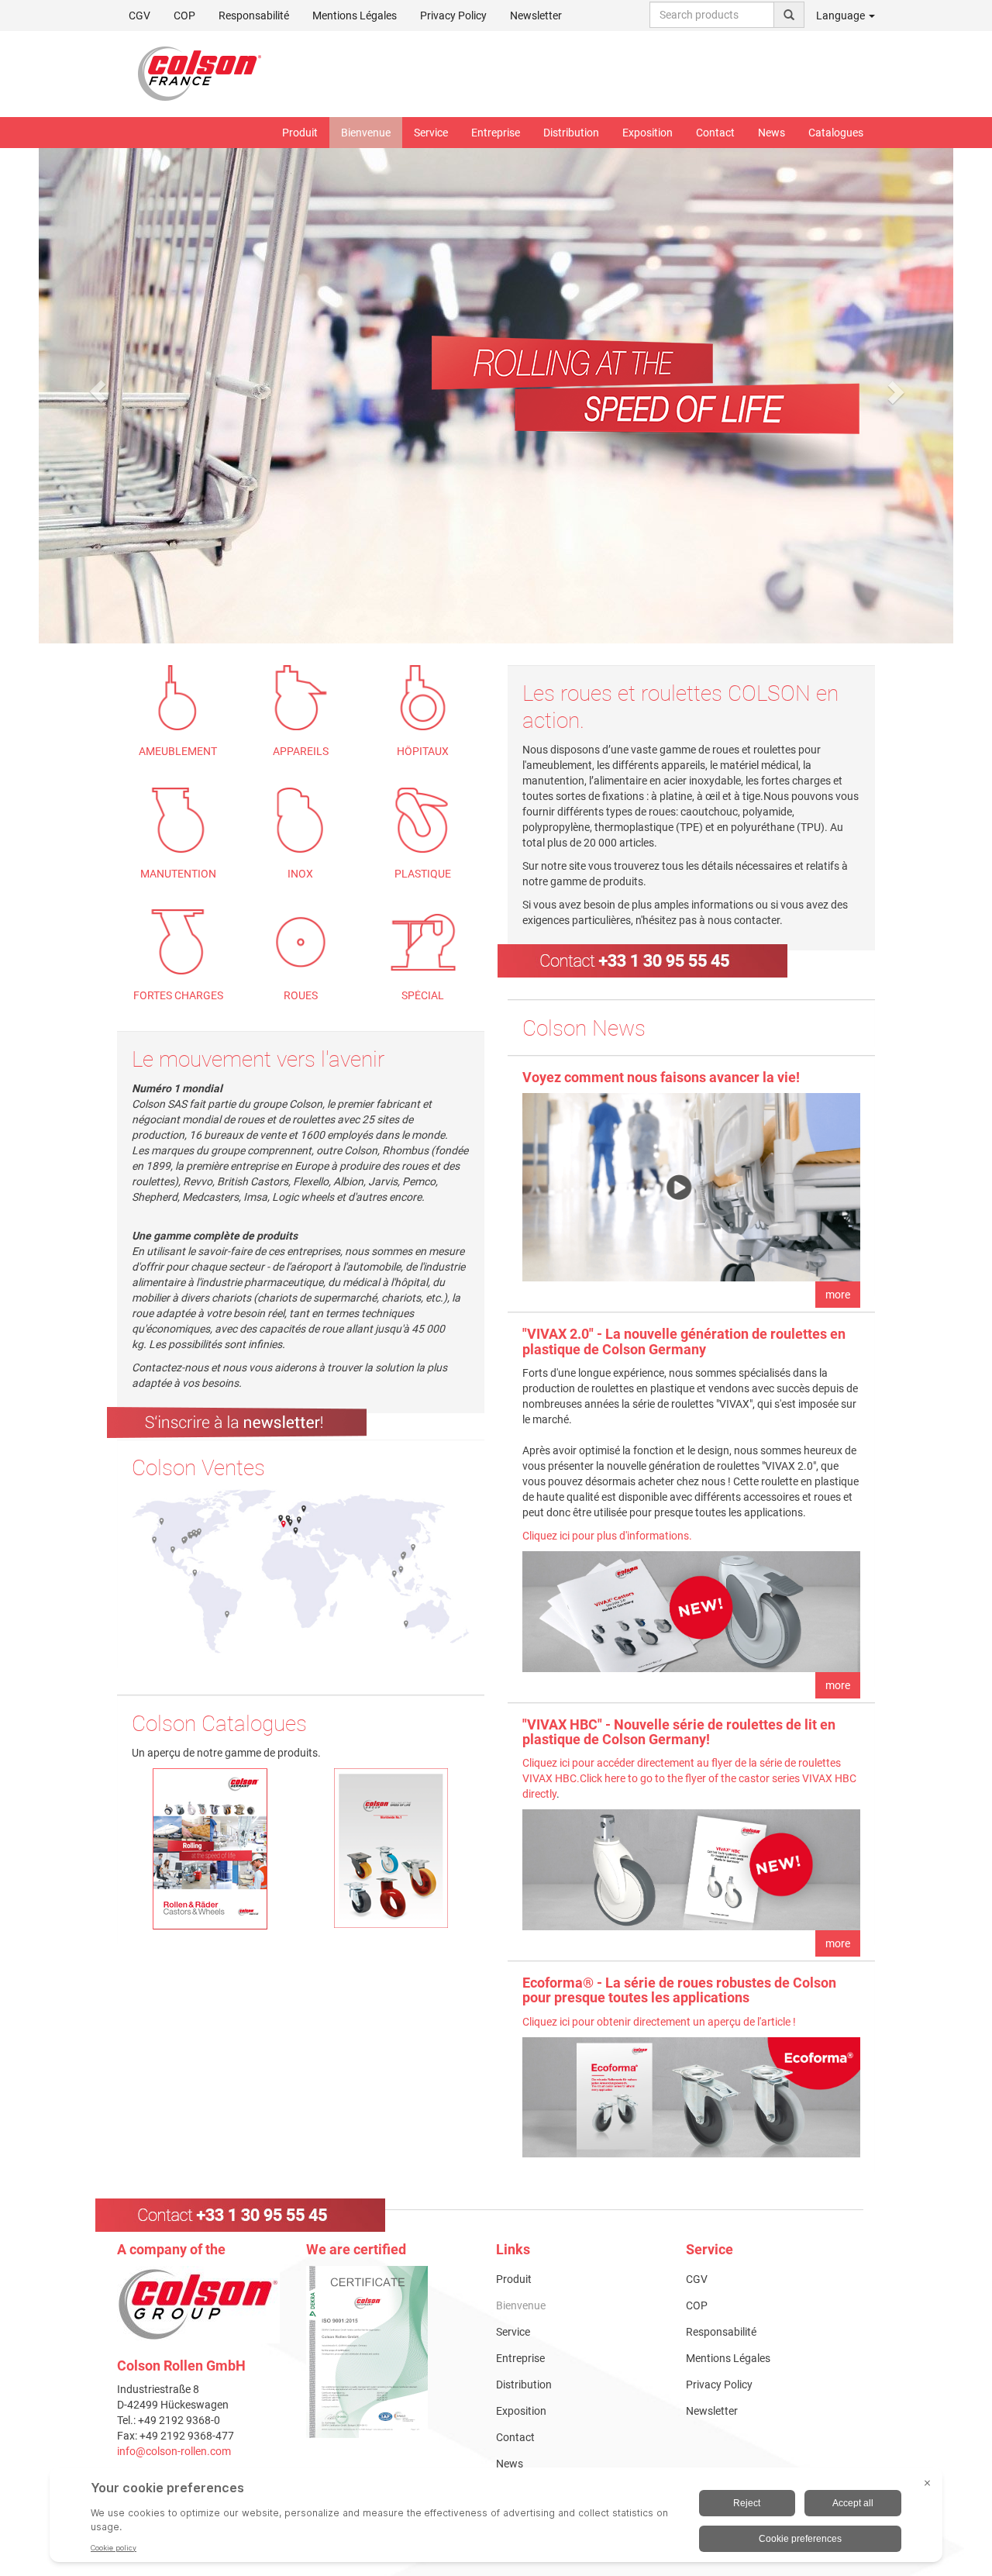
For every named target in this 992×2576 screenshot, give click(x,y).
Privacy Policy (453, 16)
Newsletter (536, 16)
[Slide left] (98, 391)
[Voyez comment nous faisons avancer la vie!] (691, 1187)
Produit (300, 133)
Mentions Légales (355, 16)
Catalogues (836, 133)
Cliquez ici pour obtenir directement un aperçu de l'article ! (659, 2022)
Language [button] (842, 16)
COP (184, 16)
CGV (139, 16)
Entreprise (496, 133)
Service (431, 133)
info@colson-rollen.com (174, 2451)
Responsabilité (254, 16)
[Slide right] (895, 391)
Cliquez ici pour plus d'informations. (607, 1536)
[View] (389, 2352)
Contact (715, 133)
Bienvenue (366, 133)
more (838, 1295)
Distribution (571, 133)
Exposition (648, 133)
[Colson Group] (198, 2303)
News (772, 133)
